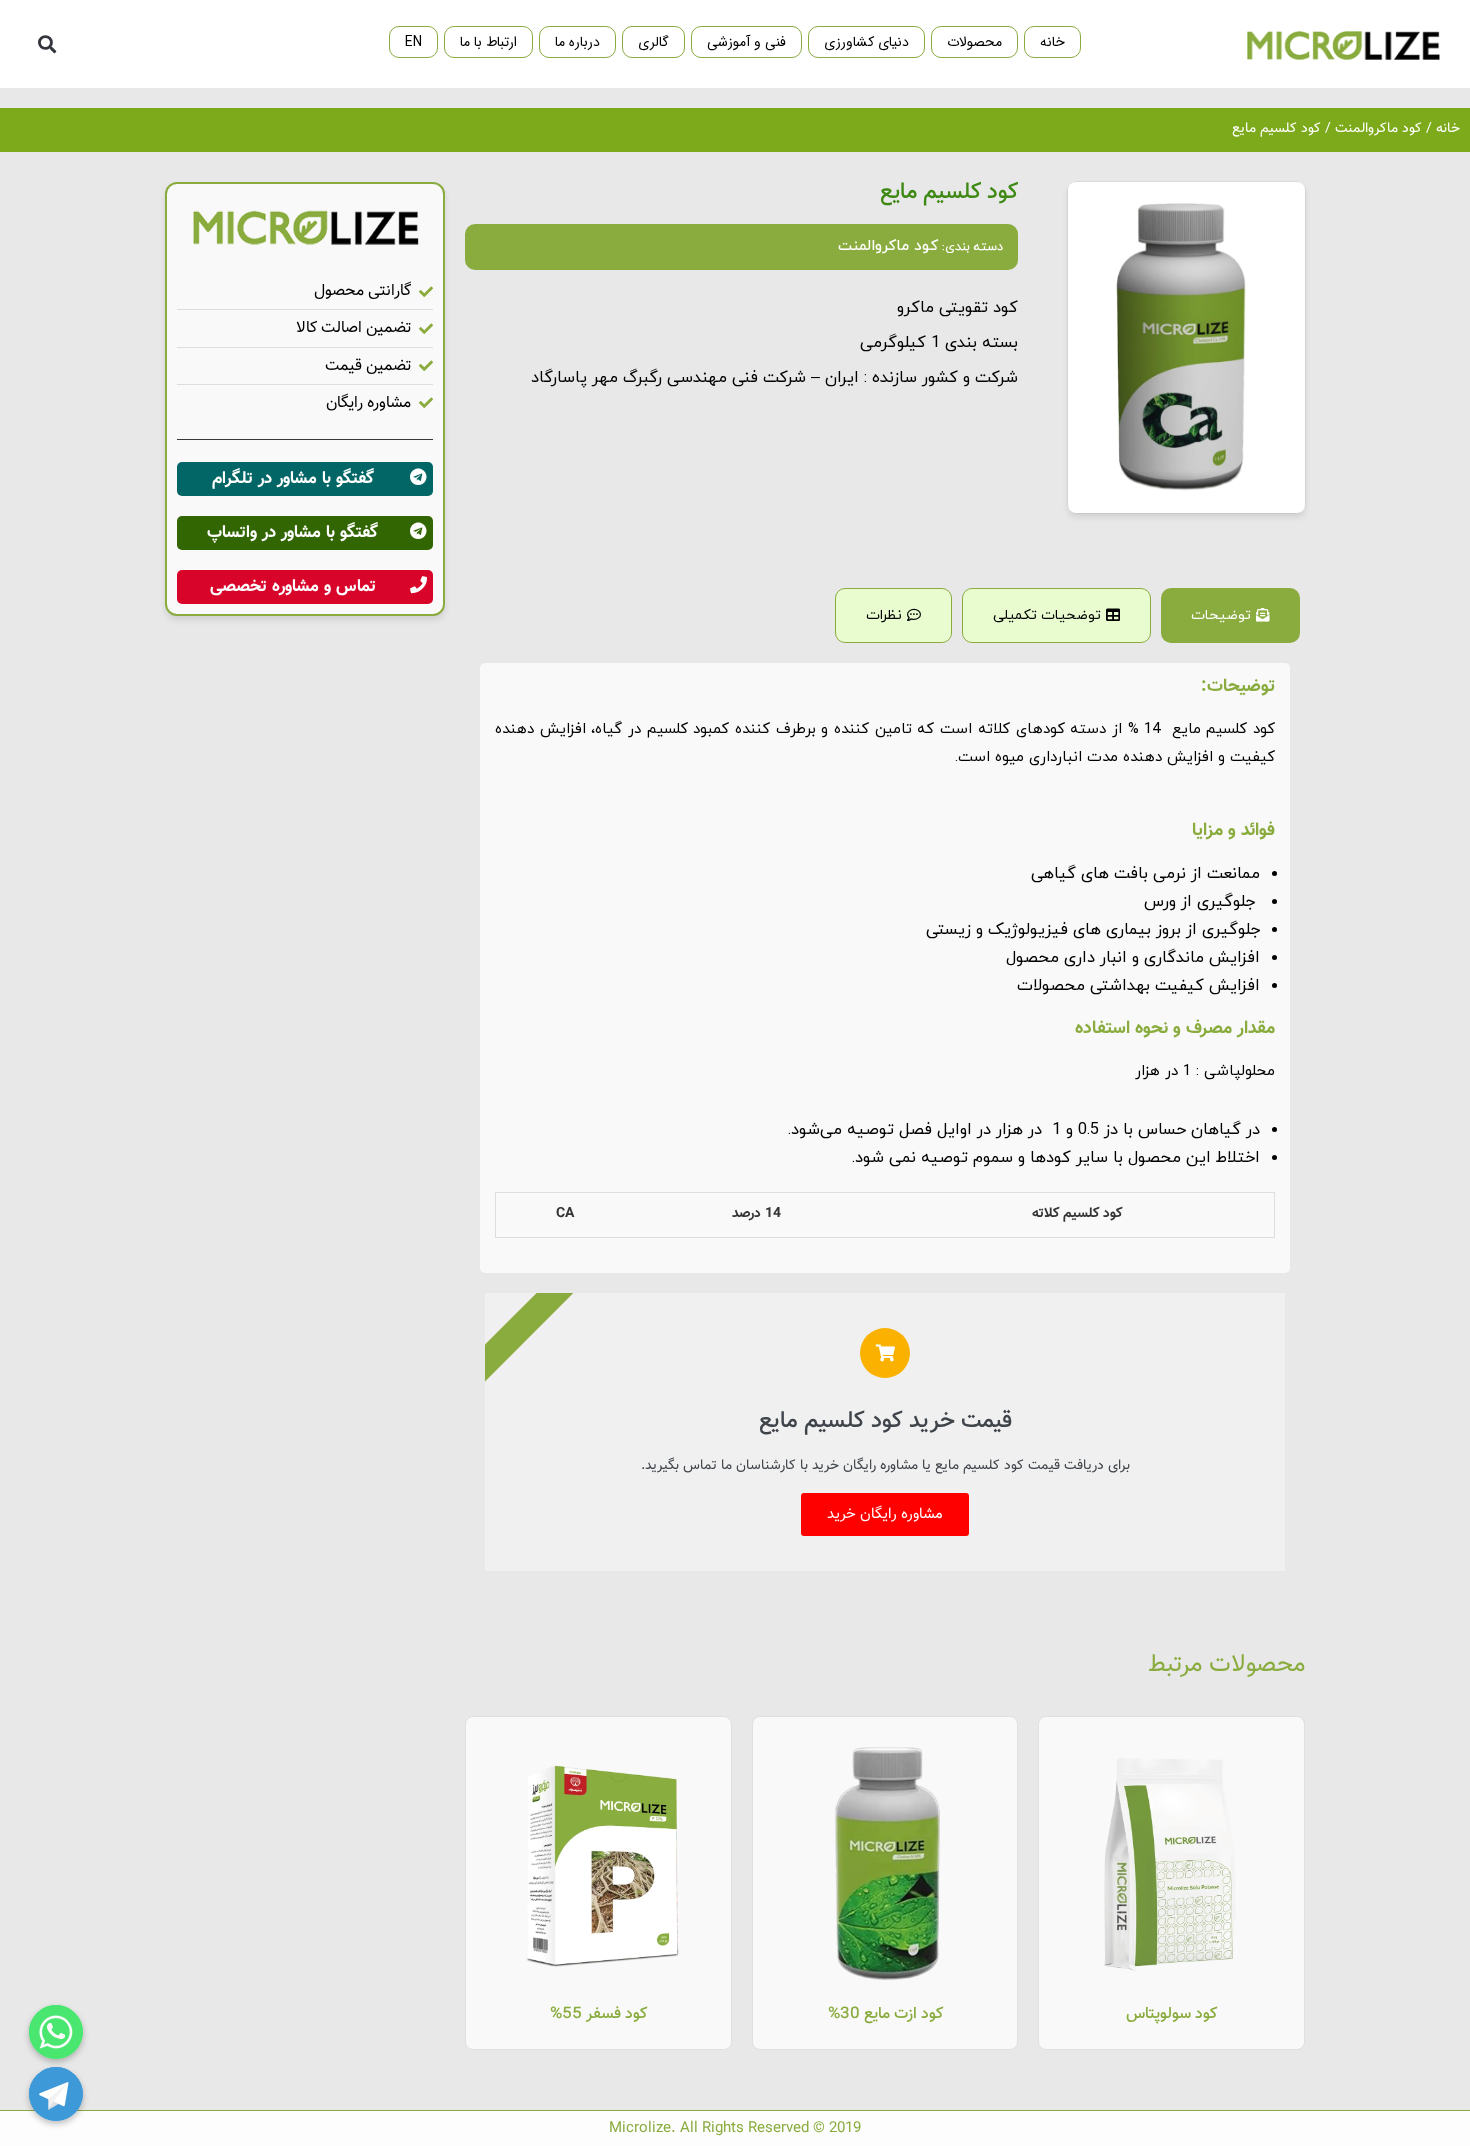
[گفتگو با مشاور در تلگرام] (418, 477)
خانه (1052, 42)
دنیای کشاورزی (866, 42)
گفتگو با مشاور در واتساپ (292, 533)
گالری (653, 42)
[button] (46, 44)
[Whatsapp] (56, 2032)
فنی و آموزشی (746, 42)
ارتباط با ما (488, 42)
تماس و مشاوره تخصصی (293, 587)
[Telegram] (56, 2094)
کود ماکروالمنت (1378, 129)
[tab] (1230, 616)
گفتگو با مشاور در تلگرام (293, 479)
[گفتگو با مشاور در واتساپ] (418, 531)
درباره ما (577, 42)
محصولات (974, 42)
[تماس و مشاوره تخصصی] (418, 585)
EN (413, 42)
